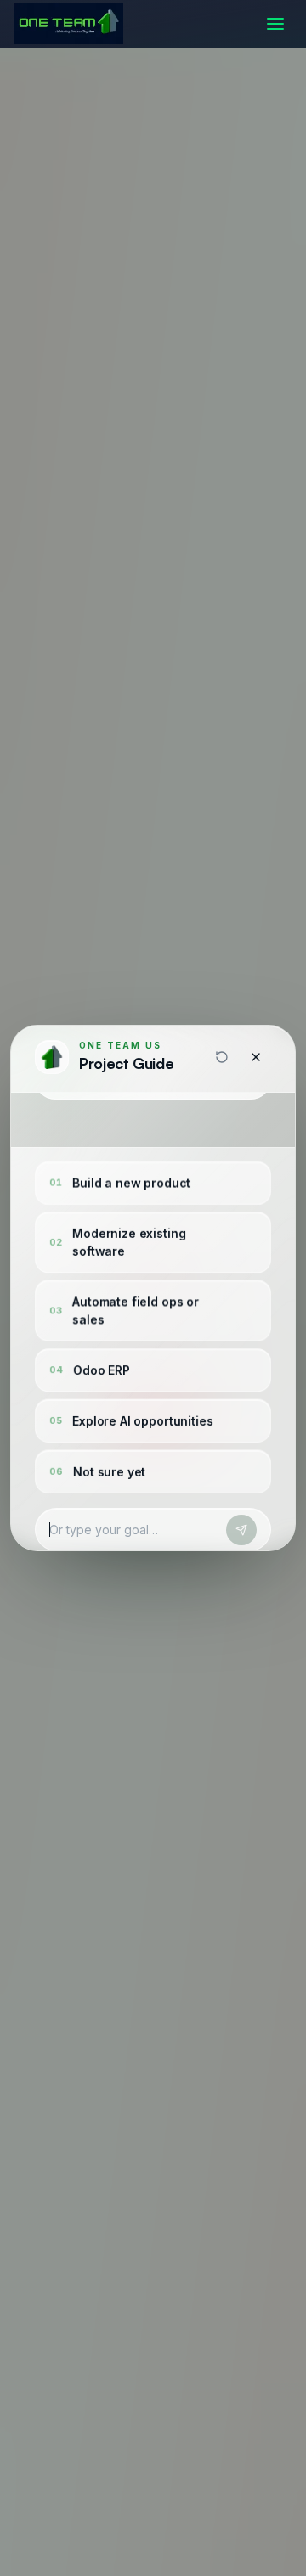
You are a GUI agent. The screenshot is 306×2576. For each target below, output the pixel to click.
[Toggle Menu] (275, 24)
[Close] (256, 1057)
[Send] (241, 1530)
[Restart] (222, 1057)
